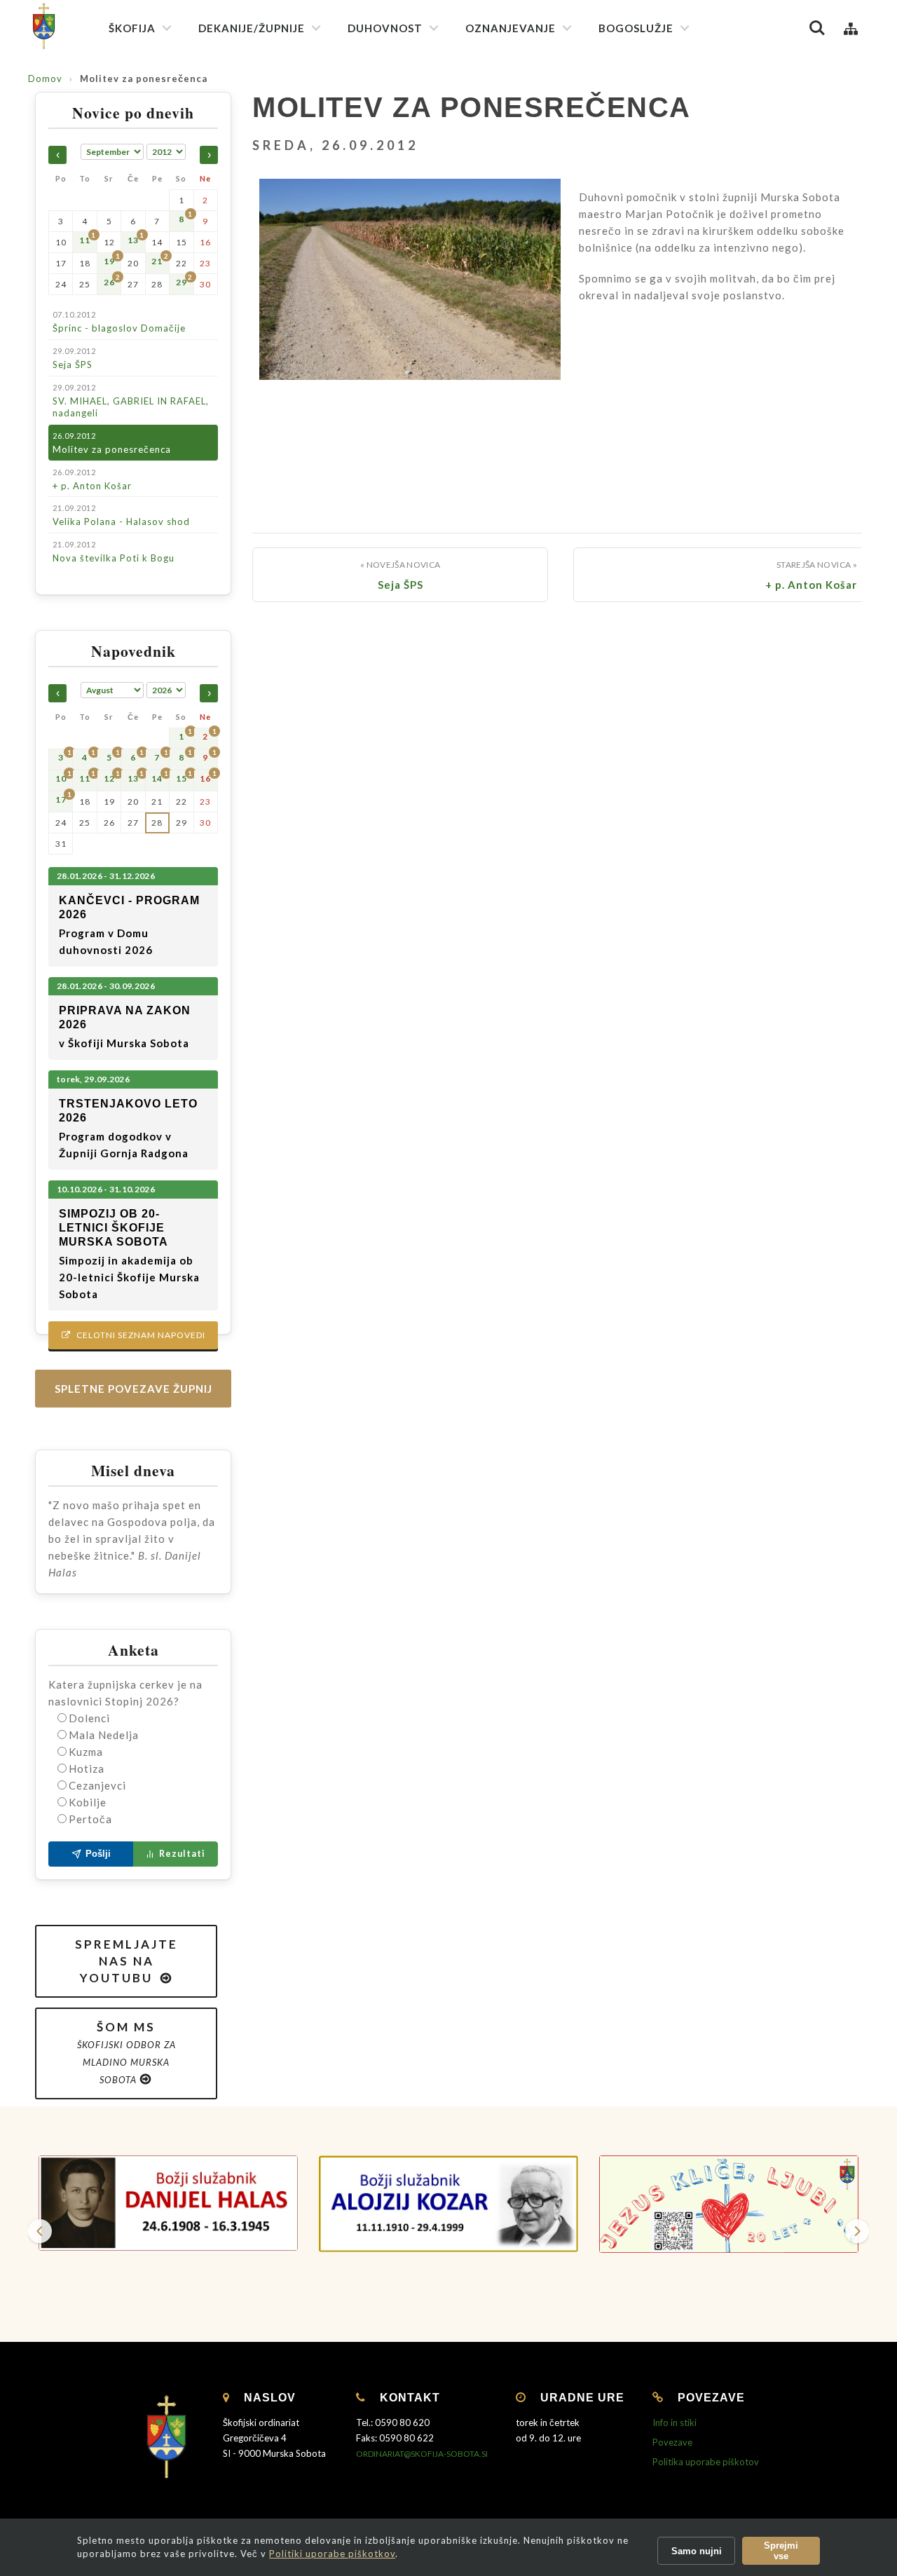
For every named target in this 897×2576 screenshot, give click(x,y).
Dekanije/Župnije (252, 28)
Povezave (672, 2442)
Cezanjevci (97, 1785)
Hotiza (87, 1769)
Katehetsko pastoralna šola (534, 166)
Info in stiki (675, 2422)
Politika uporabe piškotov (706, 2462)
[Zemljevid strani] (851, 28)
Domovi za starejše (514, 512)
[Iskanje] (817, 28)
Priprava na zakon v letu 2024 (537, 235)
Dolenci (89, 1718)
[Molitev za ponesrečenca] (410, 298)
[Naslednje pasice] (857, 2231)
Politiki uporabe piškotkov (332, 2554)
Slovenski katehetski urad (529, 116)
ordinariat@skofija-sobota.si (422, 2454)
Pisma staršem (505, 141)
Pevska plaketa (639, 180)
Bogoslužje (636, 28)
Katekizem (497, 91)
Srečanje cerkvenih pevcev (665, 206)
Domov (45, 79)
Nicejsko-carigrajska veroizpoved (427, 138)
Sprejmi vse (781, 2551)
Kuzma (86, 1752)
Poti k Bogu (499, 283)
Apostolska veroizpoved (408, 113)
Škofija (132, 28)
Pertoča (90, 1819)
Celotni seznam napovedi (133, 1335)
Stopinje (492, 308)
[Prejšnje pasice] (40, 2231)
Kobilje (88, 1802)
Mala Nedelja (104, 1735)
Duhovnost (385, 28)
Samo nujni (697, 2551)
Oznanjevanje (511, 28)
